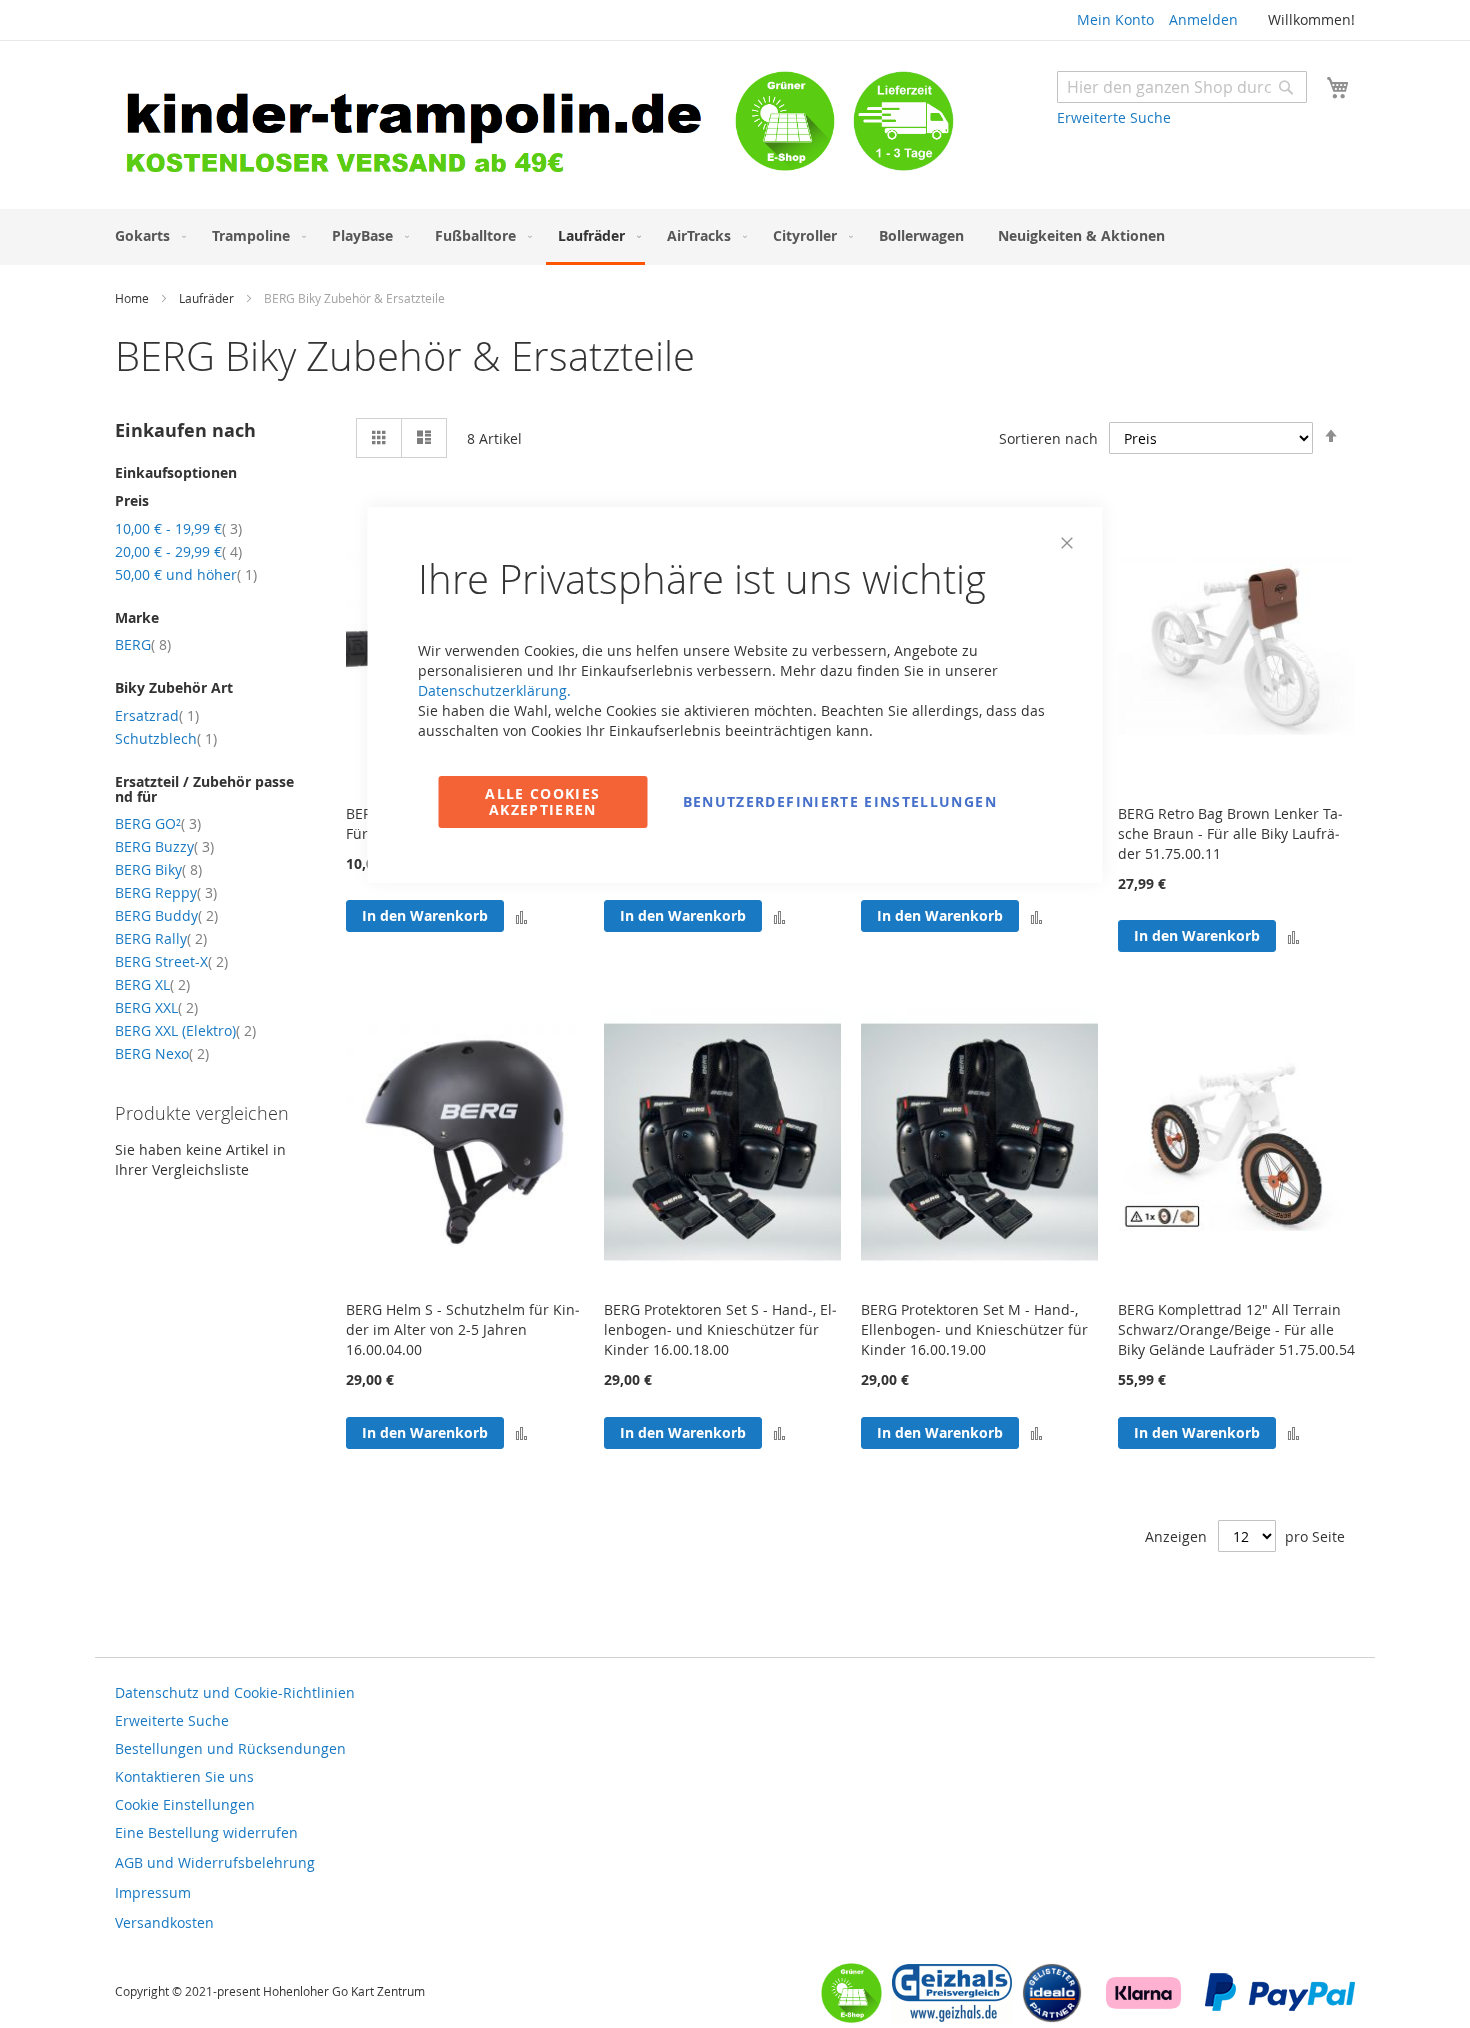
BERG (143, 644)
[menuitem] (146, 235)
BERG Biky (158, 869)
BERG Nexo (162, 1053)
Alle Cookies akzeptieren (542, 801)
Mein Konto (1115, 19)
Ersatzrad (157, 715)
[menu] (735, 237)
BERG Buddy (166, 915)
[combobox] (1182, 87)
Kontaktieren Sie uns (184, 1776)
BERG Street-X (171, 961)
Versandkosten (164, 1922)
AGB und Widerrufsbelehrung (215, 1862)
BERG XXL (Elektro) (185, 1030)
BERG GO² (158, 823)
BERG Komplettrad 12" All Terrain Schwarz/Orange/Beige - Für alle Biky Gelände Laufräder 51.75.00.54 (1236, 1329)
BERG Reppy (166, 892)
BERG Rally (161, 938)
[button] (1293, 936)
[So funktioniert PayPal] (1280, 2005)
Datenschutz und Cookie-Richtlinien (235, 1692)
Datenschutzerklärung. (494, 690)
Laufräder (208, 298)
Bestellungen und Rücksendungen (230, 1748)
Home (133, 298)
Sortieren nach (1048, 438)
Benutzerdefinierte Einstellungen (840, 801)
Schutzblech (166, 738)
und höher (186, 574)
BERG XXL (156, 1007)
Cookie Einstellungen (185, 1804)
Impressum (153, 1892)
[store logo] (425, 127)
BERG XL (152, 984)
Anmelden (1203, 19)
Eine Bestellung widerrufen (206, 1832)
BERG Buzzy (164, 846)
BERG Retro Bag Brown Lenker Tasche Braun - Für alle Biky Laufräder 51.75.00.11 (1230, 833)
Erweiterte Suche (1114, 117)
